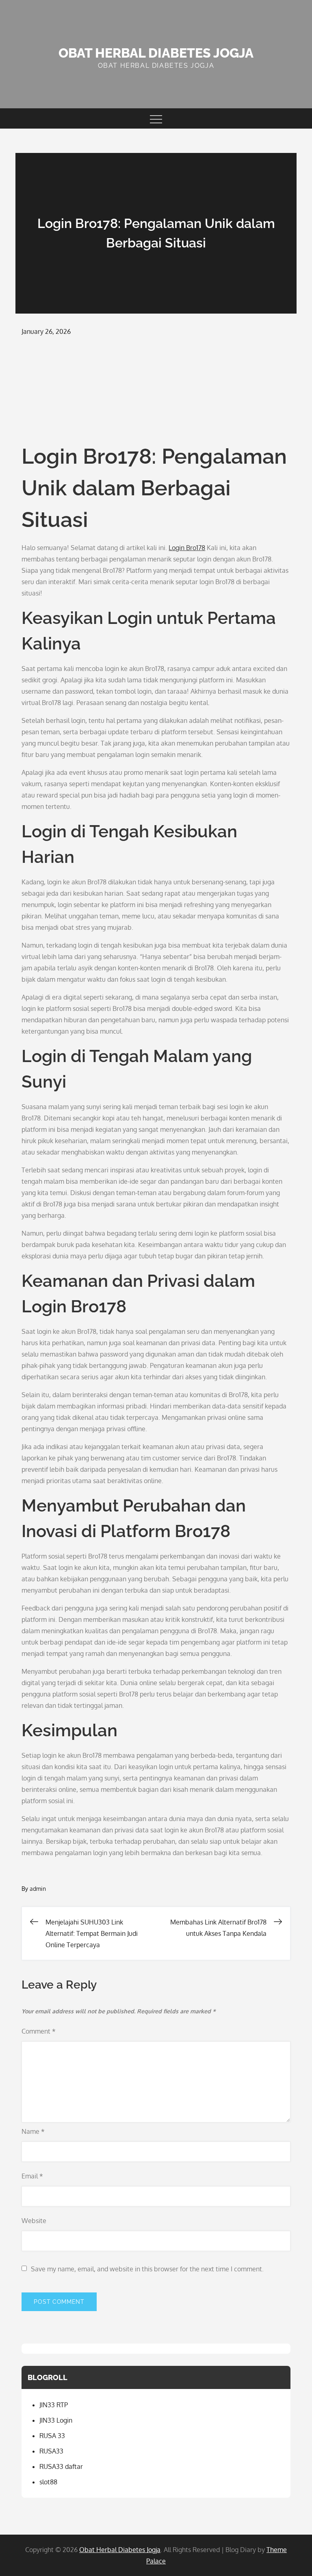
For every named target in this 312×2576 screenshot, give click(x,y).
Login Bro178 (187, 548)
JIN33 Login (56, 2420)
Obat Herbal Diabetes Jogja (156, 53)
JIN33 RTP (54, 2405)
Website (34, 2221)
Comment (39, 2031)
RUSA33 (51, 2451)
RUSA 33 (52, 2436)
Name (33, 2131)
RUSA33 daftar (61, 2466)
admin (38, 1889)
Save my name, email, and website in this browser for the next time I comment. (147, 2269)
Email (32, 2176)
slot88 (48, 2482)
